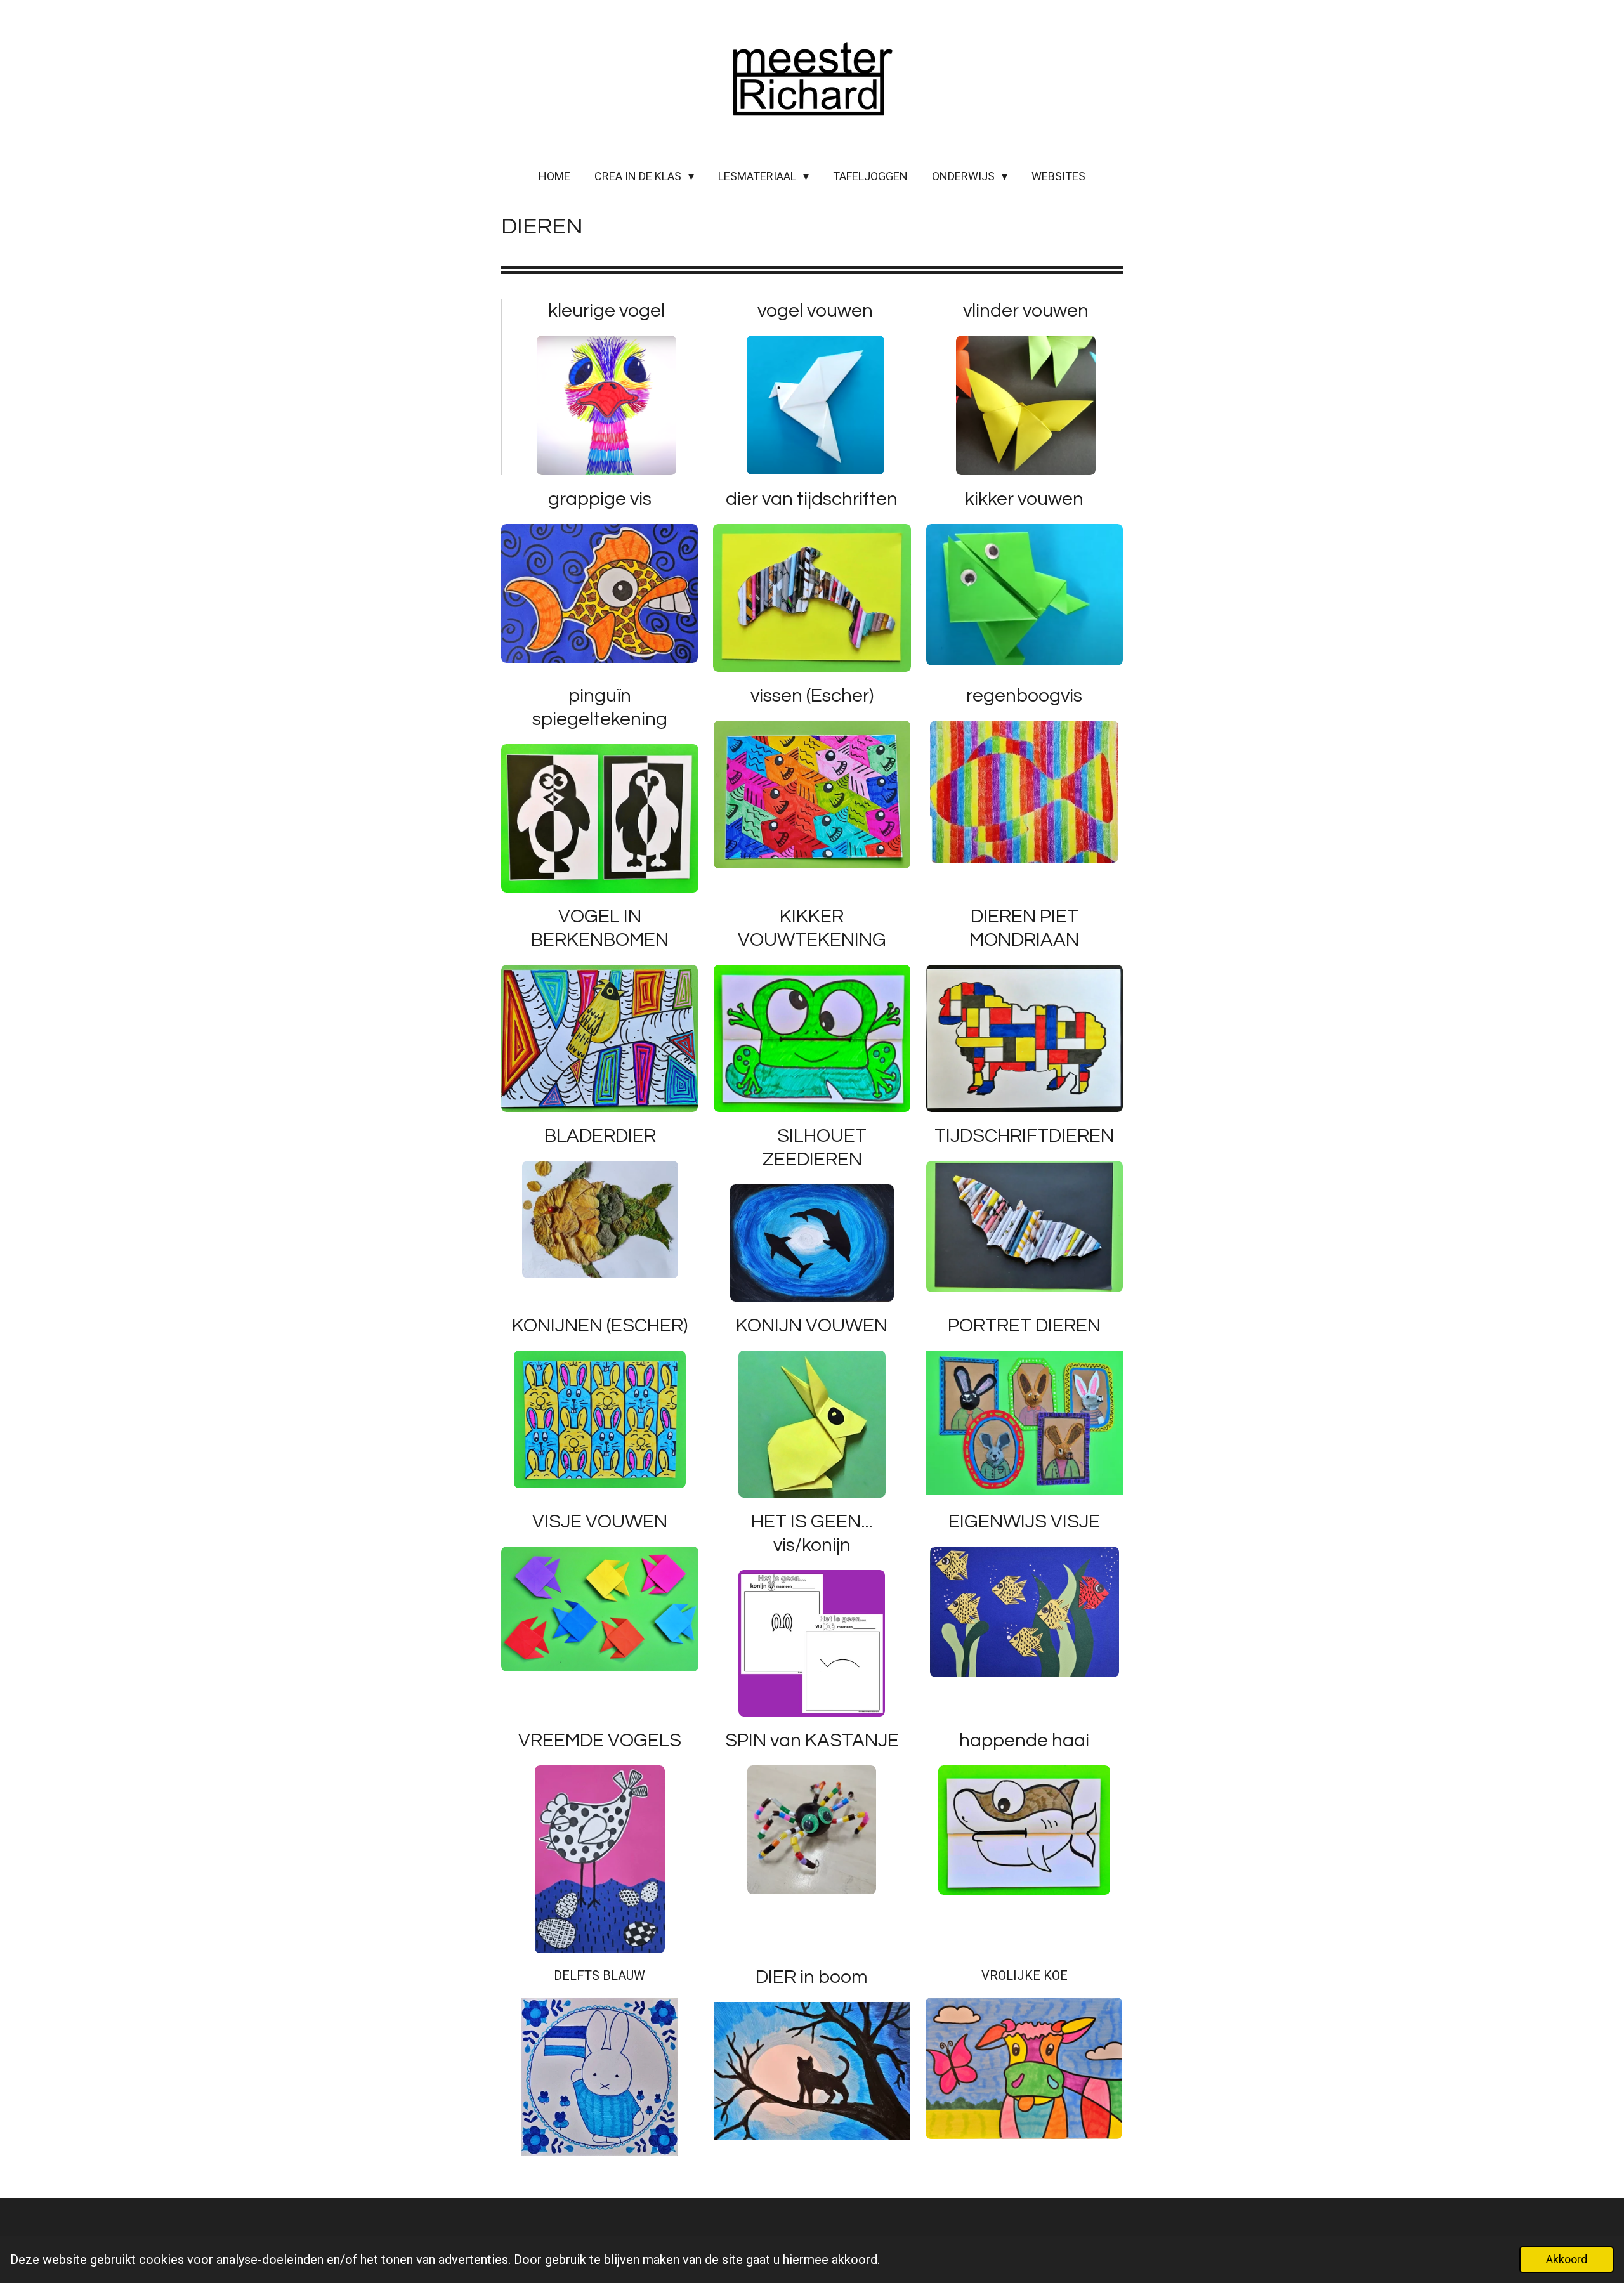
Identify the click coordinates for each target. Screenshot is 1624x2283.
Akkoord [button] (1567, 2259)
